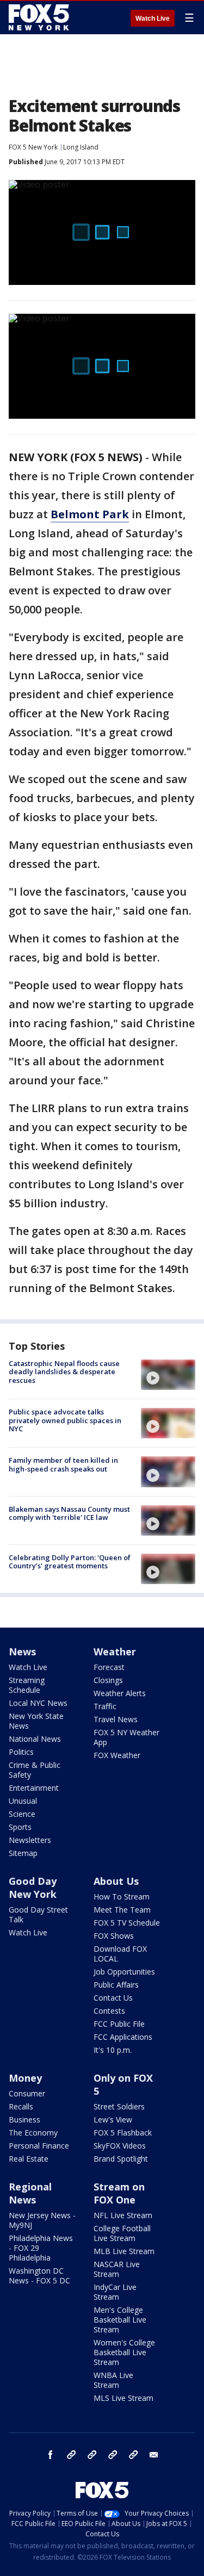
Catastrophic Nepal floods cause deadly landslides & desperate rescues (64, 1372)
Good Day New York (33, 1888)
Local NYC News (38, 1703)
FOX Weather (117, 1755)
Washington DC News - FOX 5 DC (39, 2276)
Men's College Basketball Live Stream (120, 2320)
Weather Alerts (120, 1693)
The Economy (33, 2133)
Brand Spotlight (121, 2159)
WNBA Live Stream (113, 2380)
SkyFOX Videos (120, 2146)
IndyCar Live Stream (115, 2292)
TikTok (92, 2455)
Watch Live (153, 18)
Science (22, 1814)
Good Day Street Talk (38, 1914)
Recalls (21, 2106)
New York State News (36, 1721)
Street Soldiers (119, 2106)
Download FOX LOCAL (120, 1954)
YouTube (113, 2455)
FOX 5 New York (33, 147)
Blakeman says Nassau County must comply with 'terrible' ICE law (69, 1513)
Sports (20, 1827)
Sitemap (23, 1853)
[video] (168, 1375)
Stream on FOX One (119, 2193)
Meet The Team (122, 1910)
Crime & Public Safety (35, 1770)
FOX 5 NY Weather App (126, 1737)
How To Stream (122, 1897)
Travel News (116, 1719)
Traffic (105, 1706)
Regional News (30, 2193)
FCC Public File (119, 2024)
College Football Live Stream (122, 2233)
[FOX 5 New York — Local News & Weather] (40, 17)
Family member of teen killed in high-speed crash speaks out (63, 1464)
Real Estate (29, 2159)
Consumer (27, 2093)
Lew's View (113, 2119)
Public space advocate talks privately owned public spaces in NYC (65, 1420)
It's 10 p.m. (113, 2050)
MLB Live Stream (124, 2251)
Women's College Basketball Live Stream (124, 2352)
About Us (116, 1881)
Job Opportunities (124, 1972)
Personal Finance (39, 2146)
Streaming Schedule (27, 1685)
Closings (108, 1680)
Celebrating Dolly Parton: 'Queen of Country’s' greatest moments (70, 1562)
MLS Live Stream (123, 2398)
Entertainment (34, 1788)
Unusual (23, 1801)
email (154, 2455)
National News (35, 1739)
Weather (115, 1652)
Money (25, 2078)
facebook (51, 2455)
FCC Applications (123, 2037)
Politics (21, 1752)
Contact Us (113, 1998)
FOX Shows (114, 1936)
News (22, 1652)
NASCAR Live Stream (117, 2269)
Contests (109, 2011)
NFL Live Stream (123, 2215)
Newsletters (30, 1840)
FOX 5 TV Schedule (127, 1923)
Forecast (109, 1667)
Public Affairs (116, 1985)
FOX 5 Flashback (123, 2133)
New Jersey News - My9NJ (42, 2220)
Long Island (81, 147)
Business (24, 2119)
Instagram (71, 2455)
